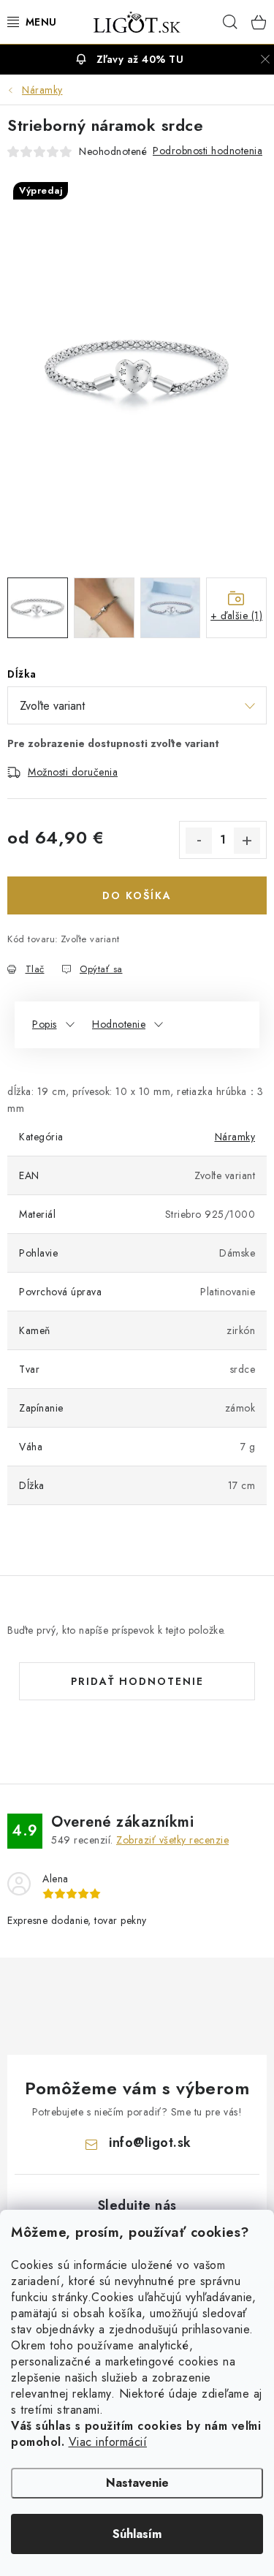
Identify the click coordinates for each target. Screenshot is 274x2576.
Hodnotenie (119, 1024)
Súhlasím (137, 2534)
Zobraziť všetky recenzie (172, 1840)
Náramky (235, 1137)
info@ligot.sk (150, 2143)
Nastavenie (137, 2483)
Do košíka (137, 895)
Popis (45, 1024)
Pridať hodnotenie (137, 1681)
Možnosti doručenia (73, 772)
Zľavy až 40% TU (140, 59)
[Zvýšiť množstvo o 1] (247, 841)
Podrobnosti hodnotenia (208, 151)
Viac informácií (108, 2442)
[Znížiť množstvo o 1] (199, 841)
